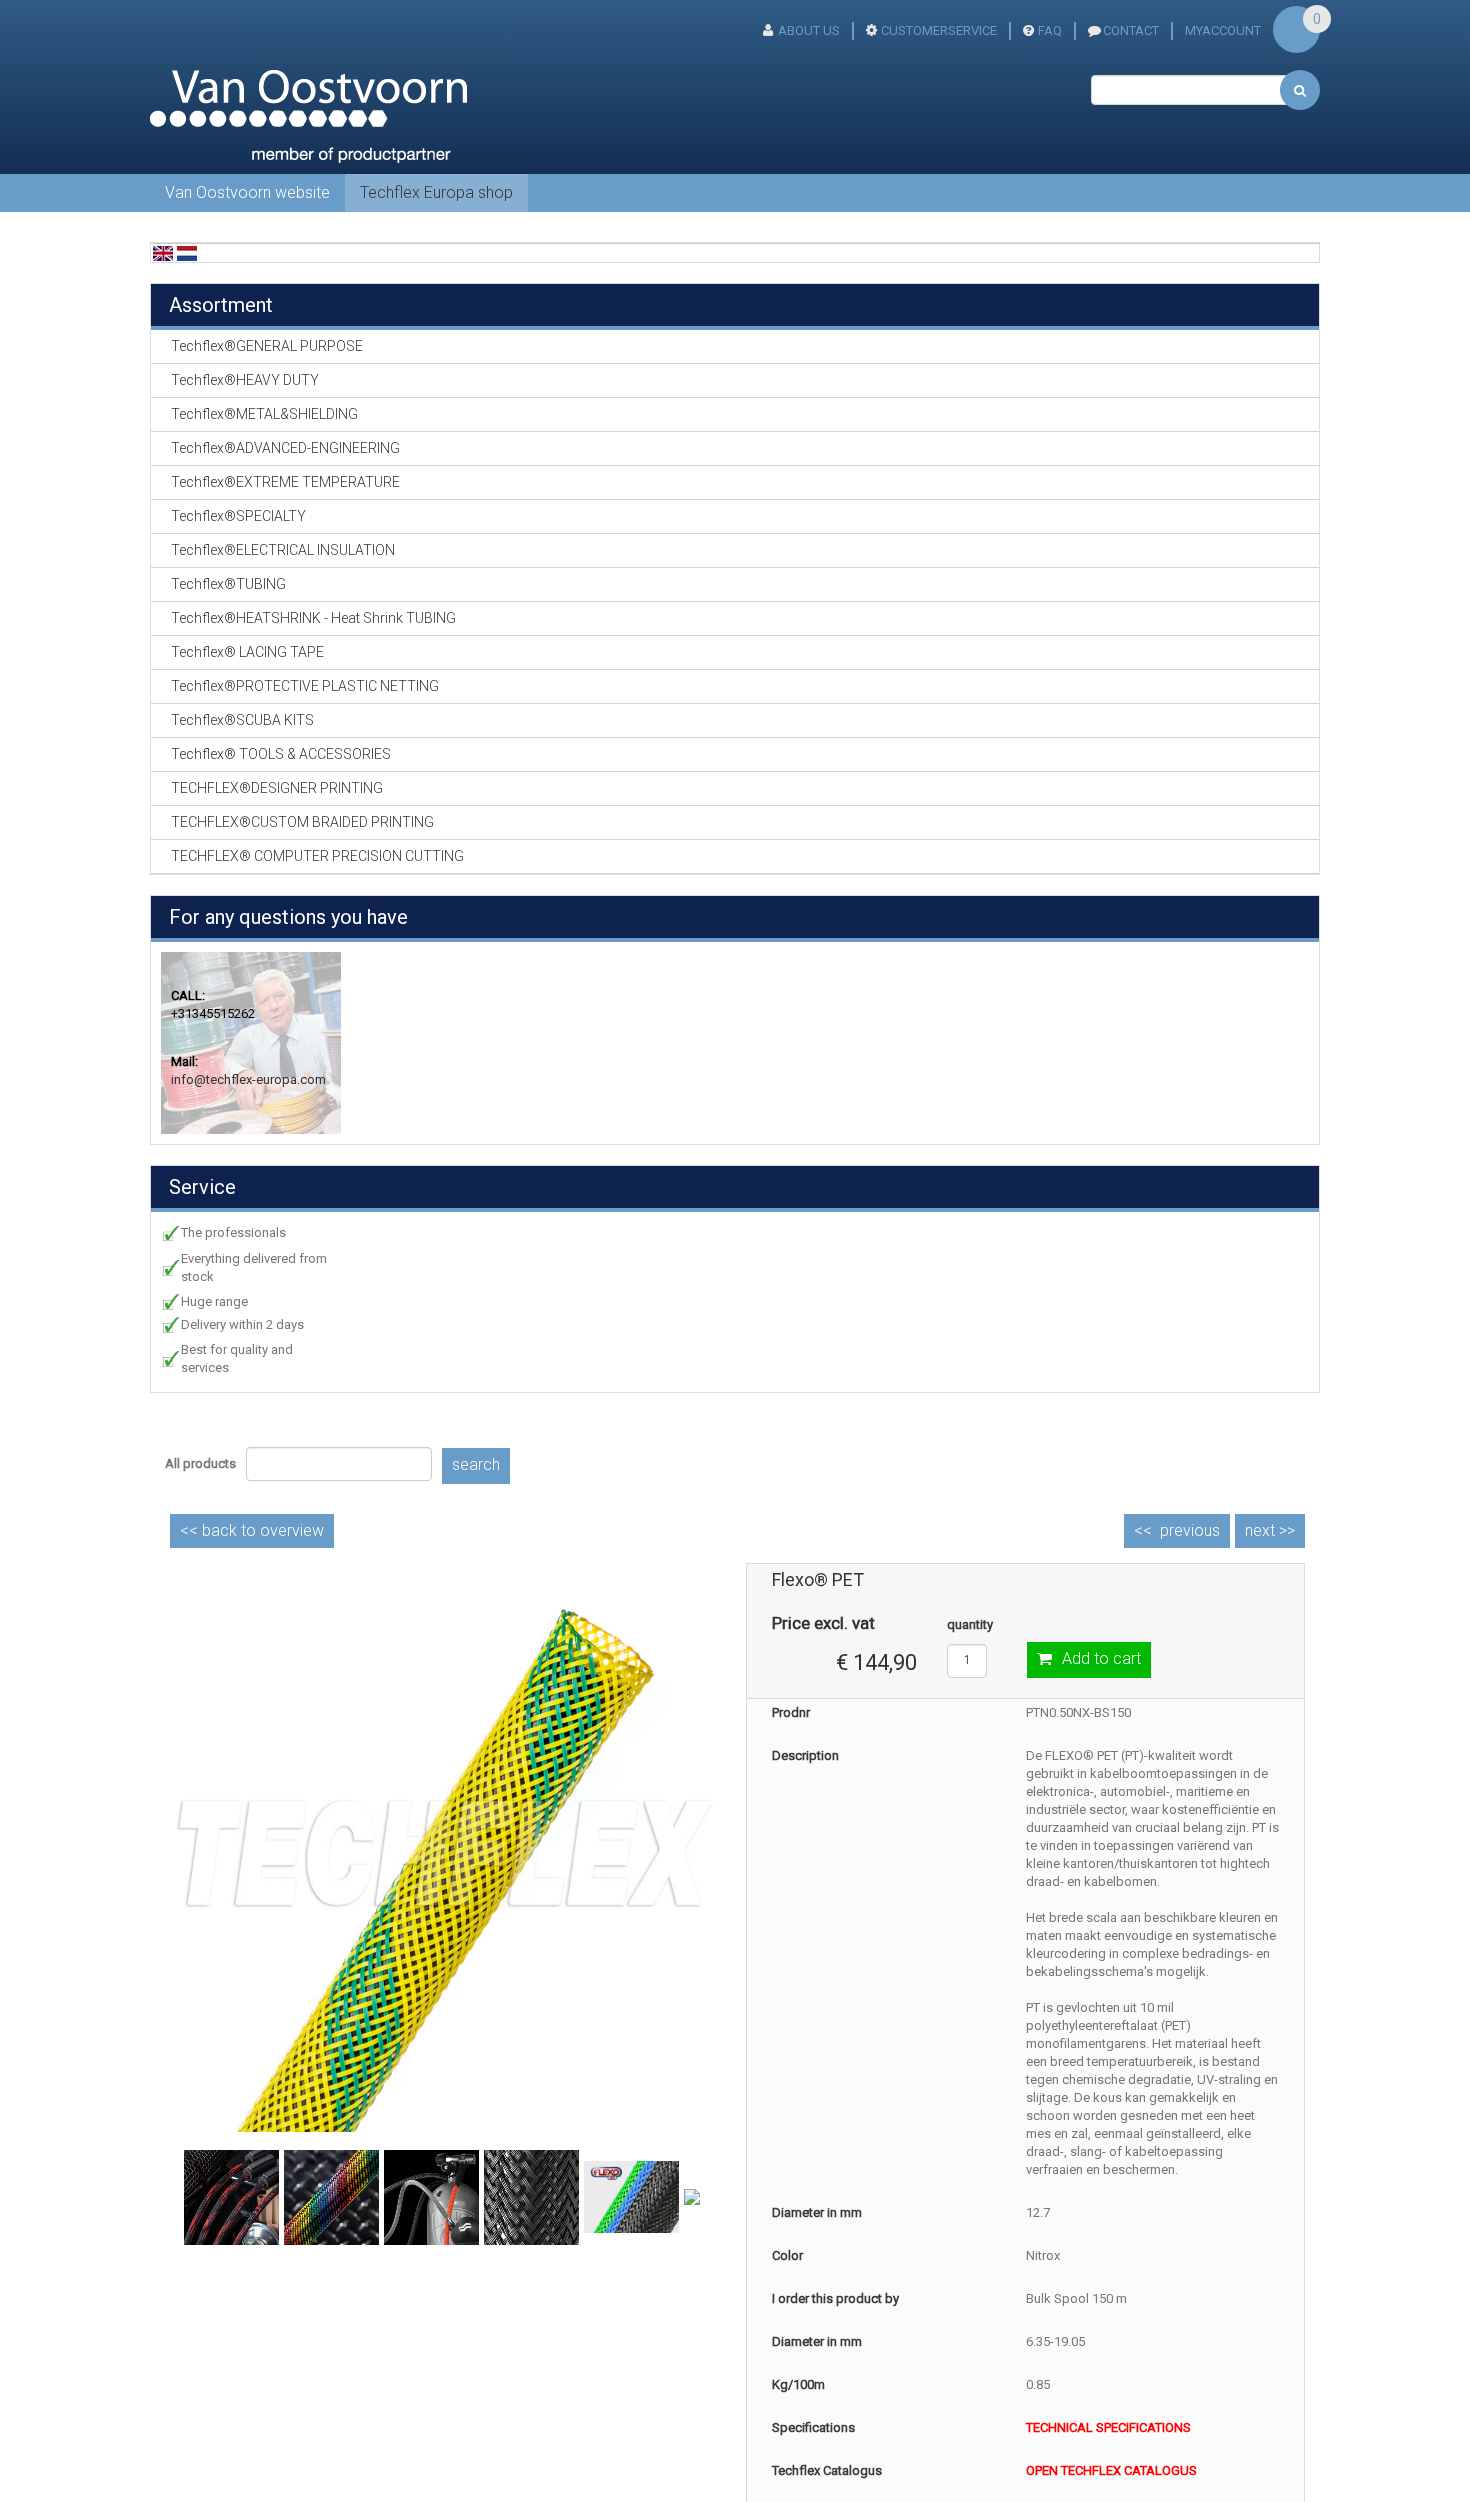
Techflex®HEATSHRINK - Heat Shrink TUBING (313, 618)
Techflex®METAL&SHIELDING (264, 414)
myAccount (1223, 30)
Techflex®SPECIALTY (238, 516)
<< (252, 1530)
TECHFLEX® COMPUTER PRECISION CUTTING (317, 856)
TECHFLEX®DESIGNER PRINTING (277, 788)
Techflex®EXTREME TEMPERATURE (285, 482)
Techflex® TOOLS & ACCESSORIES (281, 754)
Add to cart (1101, 1658)
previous (1190, 1530)
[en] (163, 252)
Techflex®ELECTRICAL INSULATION (283, 550)
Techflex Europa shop (436, 192)
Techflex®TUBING (228, 584)
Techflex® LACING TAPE (247, 652)
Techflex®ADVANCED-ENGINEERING (285, 448)
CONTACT (1131, 30)
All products (200, 1463)
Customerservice (939, 30)
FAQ (1050, 30)
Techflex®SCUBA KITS (242, 720)
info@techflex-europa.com (248, 1079)
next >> (1270, 1530)
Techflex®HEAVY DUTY (245, 380)
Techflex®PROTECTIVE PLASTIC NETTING (305, 686)
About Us (809, 30)
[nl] (187, 252)
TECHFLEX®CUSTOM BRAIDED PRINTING (302, 822)
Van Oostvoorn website (247, 192)
